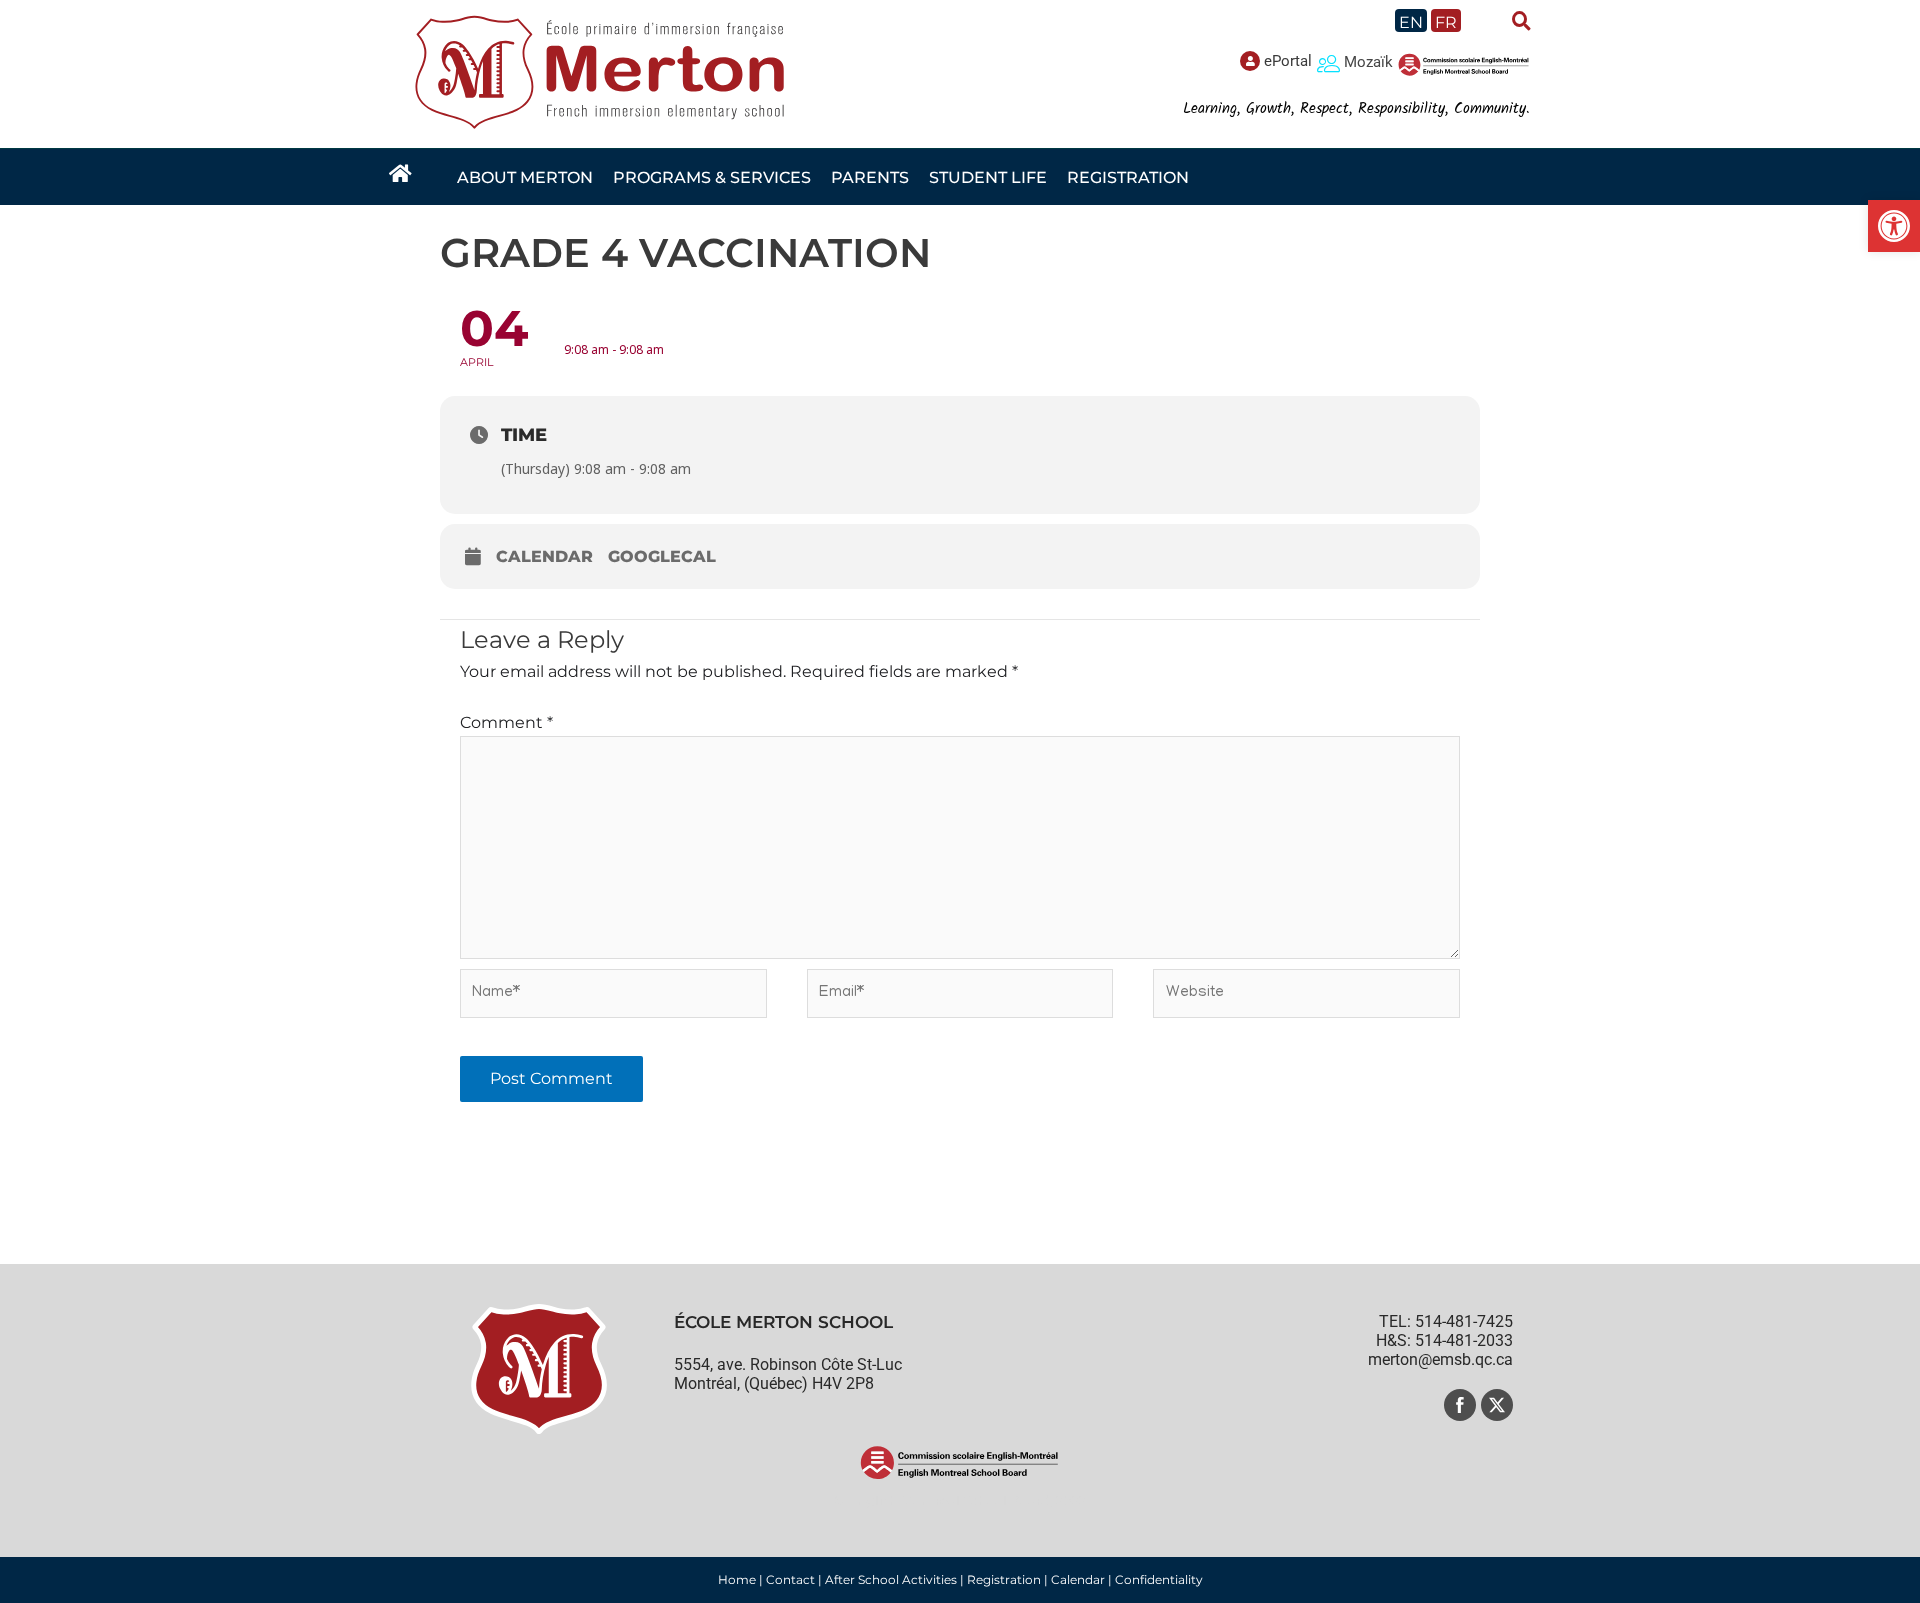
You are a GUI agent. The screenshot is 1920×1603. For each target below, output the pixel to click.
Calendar (544, 556)
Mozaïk (1368, 62)
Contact (790, 1579)
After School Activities (891, 1579)
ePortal (1288, 61)
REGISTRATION (1128, 177)
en (1411, 22)
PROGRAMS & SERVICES (712, 177)
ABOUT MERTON (525, 177)
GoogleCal (662, 556)
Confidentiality (1159, 1579)
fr (1446, 22)
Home (737, 1579)
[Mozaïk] (1328, 62)
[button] (1894, 226)
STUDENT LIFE (988, 177)
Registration (1004, 1579)
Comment (506, 722)
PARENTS (870, 177)
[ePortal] (1250, 61)
